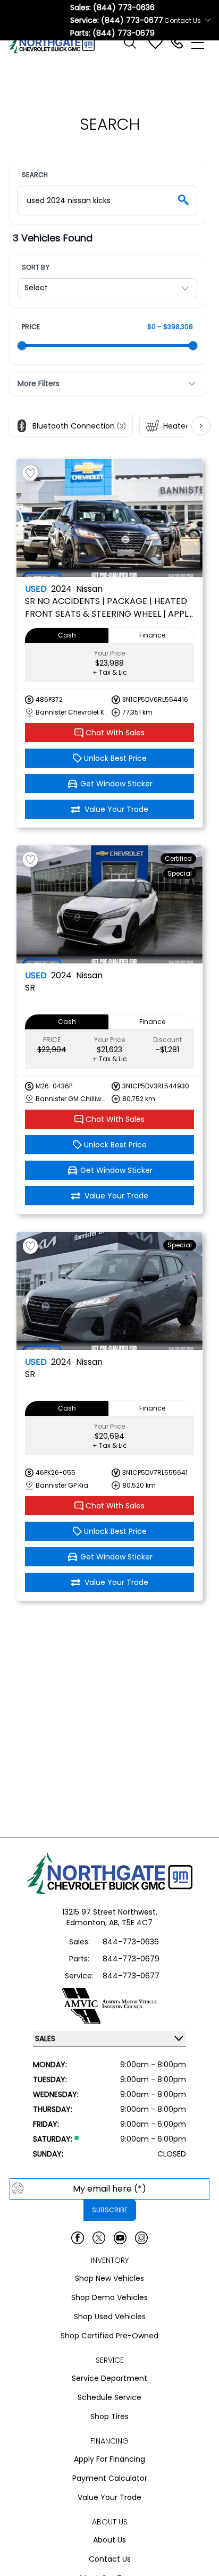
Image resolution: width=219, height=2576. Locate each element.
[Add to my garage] (30, 473)
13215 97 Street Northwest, (110, 1912)
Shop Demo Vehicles (109, 2297)
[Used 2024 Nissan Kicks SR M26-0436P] (109, 904)
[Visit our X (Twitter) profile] (99, 2238)
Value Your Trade (109, 2497)
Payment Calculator (110, 2478)
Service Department (109, 2378)
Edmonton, (88, 1923)
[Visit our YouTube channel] (120, 2238)
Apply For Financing (109, 2459)
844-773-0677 (131, 1976)
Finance (152, 635)
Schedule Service (109, 2397)
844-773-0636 (131, 1942)
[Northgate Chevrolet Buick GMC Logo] (56, 43)
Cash (67, 635)
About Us (109, 2540)
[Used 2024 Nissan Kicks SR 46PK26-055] (109, 1291)
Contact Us (110, 2559)
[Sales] (176, 43)
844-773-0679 (131, 1959)
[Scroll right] (201, 426)
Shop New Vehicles (109, 2278)
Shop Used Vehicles (110, 2317)
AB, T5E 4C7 (131, 1923)
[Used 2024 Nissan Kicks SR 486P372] (109, 518)
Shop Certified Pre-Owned (109, 2336)
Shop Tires (109, 2416)
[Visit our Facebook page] (78, 2238)
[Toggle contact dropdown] (208, 20)
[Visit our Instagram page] (141, 2238)
